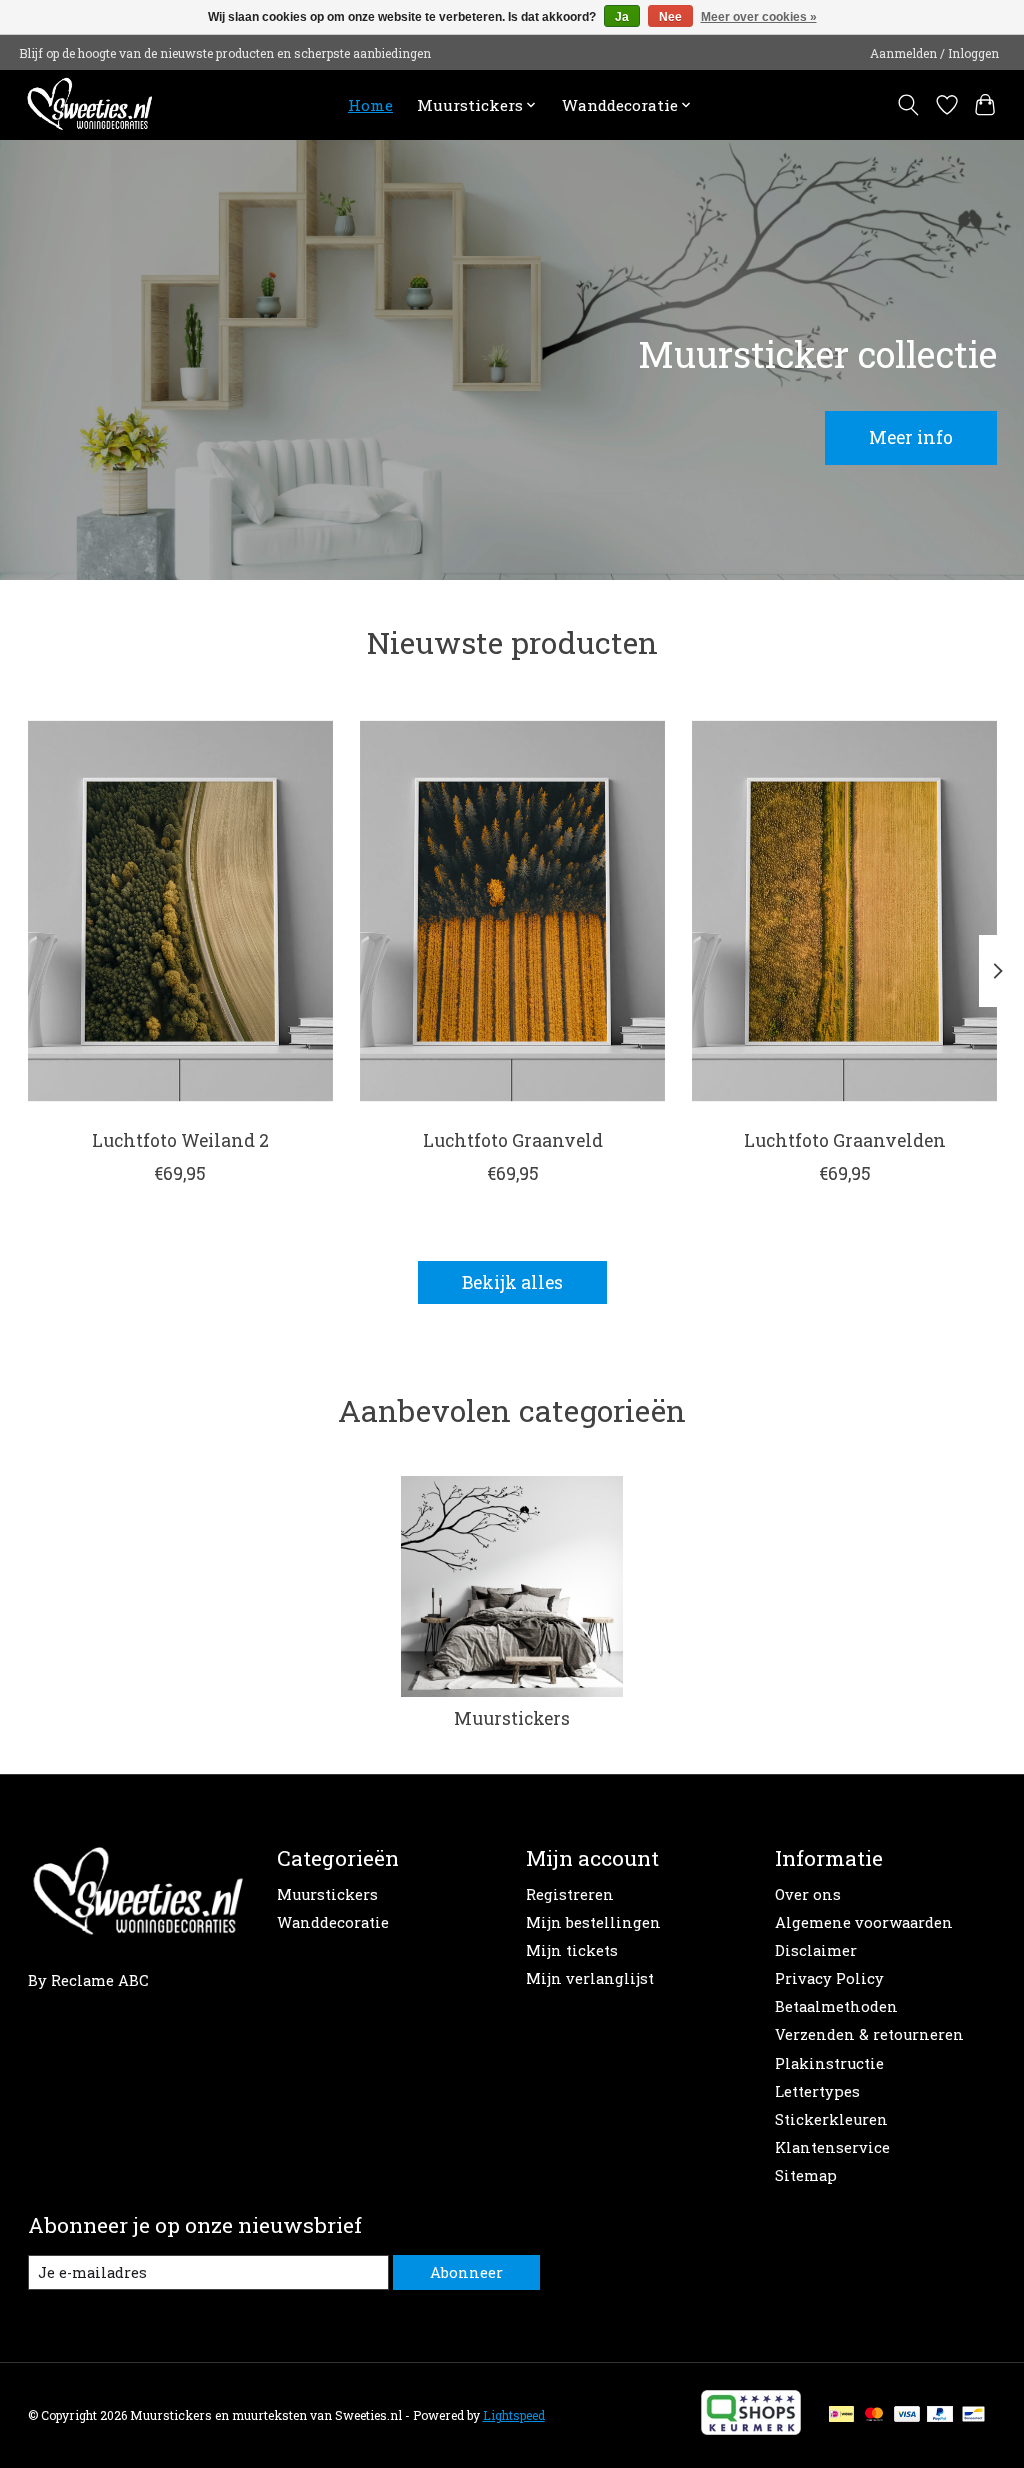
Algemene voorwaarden (864, 1922)
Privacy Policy (829, 1978)
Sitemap (806, 2175)
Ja (622, 17)
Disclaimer (816, 1950)
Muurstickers (512, 1718)
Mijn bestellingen (593, 1922)
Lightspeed (514, 2415)
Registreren (570, 1894)
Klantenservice (832, 2147)
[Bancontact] (973, 2415)
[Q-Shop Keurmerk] (751, 2428)
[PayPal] (940, 2415)
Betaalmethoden (836, 2006)
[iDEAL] (841, 2415)
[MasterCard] (874, 2415)
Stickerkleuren (831, 2119)
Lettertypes (817, 2091)
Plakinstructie (829, 2063)
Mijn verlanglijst (590, 1978)
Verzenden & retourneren (869, 2034)
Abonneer (466, 2272)
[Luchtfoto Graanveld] (512, 910)
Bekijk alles (512, 1282)
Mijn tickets (572, 1950)
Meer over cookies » (759, 17)
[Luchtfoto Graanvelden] (844, 910)
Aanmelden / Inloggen (934, 53)
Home (370, 105)
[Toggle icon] (907, 105)
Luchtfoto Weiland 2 (179, 1140)
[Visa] (907, 2415)
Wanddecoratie (333, 1922)
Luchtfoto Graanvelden (844, 1140)
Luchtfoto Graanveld (512, 1140)
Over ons (808, 1894)
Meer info (911, 437)
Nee (670, 17)
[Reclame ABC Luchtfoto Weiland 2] (180, 910)
